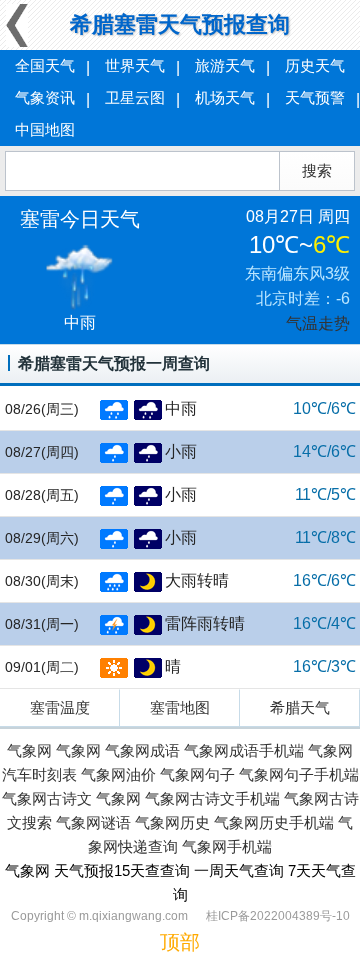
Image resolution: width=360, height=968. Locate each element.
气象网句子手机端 (299, 774)
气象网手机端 (227, 846)
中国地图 (45, 129)
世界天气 (135, 65)
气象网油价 (118, 774)
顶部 (180, 942)
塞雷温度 (60, 707)
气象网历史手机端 (274, 822)
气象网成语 (142, 750)
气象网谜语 (93, 822)
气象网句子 (197, 774)
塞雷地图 (180, 707)
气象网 (29, 750)
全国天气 (45, 65)
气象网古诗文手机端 (212, 798)
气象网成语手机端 (244, 750)
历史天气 (315, 65)
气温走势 (318, 323)
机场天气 (225, 97)
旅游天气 (225, 65)
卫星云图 (135, 97)
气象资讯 (45, 97)
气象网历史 (172, 822)
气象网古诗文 (47, 798)
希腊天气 (300, 707)
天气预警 (315, 97)
